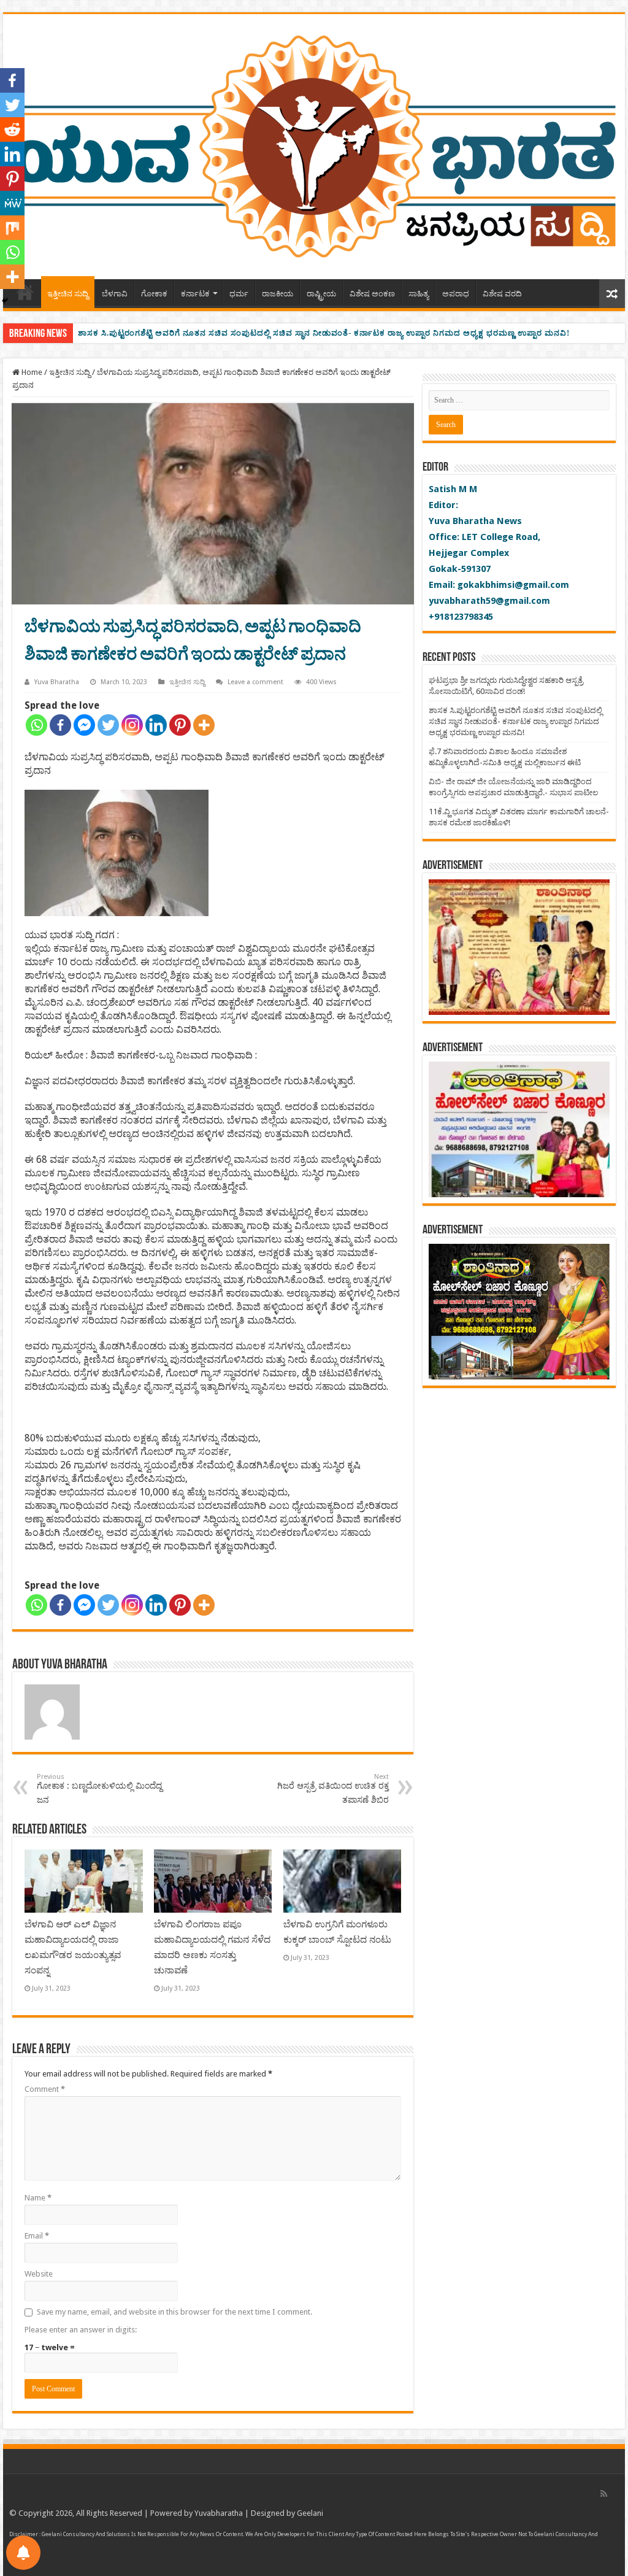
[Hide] (5, 301)
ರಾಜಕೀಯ (278, 294)
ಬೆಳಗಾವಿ (115, 294)
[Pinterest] (180, 725)
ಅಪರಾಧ (456, 294)
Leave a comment (255, 682)
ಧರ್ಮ (239, 294)
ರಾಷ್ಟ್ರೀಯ (321, 294)
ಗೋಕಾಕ (154, 294)
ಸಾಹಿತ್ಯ (419, 294)
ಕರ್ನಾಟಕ (195, 294)
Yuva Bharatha (57, 682)
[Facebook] (60, 725)
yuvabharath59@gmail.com (489, 601)
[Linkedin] (156, 725)
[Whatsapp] (36, 725)
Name (38, 2198)
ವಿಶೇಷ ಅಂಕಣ (372, 294)
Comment (45, 2089)
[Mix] (12, 228)
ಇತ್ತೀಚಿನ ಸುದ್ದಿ (68, 294)
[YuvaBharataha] (314, 144)
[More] (204, 725)
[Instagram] (132, 725)
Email (37, 2236)
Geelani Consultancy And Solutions (86, 2534)
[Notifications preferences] (23, 2553)
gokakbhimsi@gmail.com (513, 585)
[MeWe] (12, 203)
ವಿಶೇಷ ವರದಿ (502, 294)
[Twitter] (108, 725)
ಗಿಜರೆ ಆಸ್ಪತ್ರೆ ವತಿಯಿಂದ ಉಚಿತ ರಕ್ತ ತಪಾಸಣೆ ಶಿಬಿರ (333, 1789)
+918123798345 (461, 617)
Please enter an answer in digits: (81, 2330)
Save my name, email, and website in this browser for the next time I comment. (174, 2312)
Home (31, 372)
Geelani (310, 2513)
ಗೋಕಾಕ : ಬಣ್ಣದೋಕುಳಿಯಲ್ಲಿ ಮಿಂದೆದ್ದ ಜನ (99, 1789)
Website (39, 2274)
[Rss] (604, 2494)
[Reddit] (12, 129)
